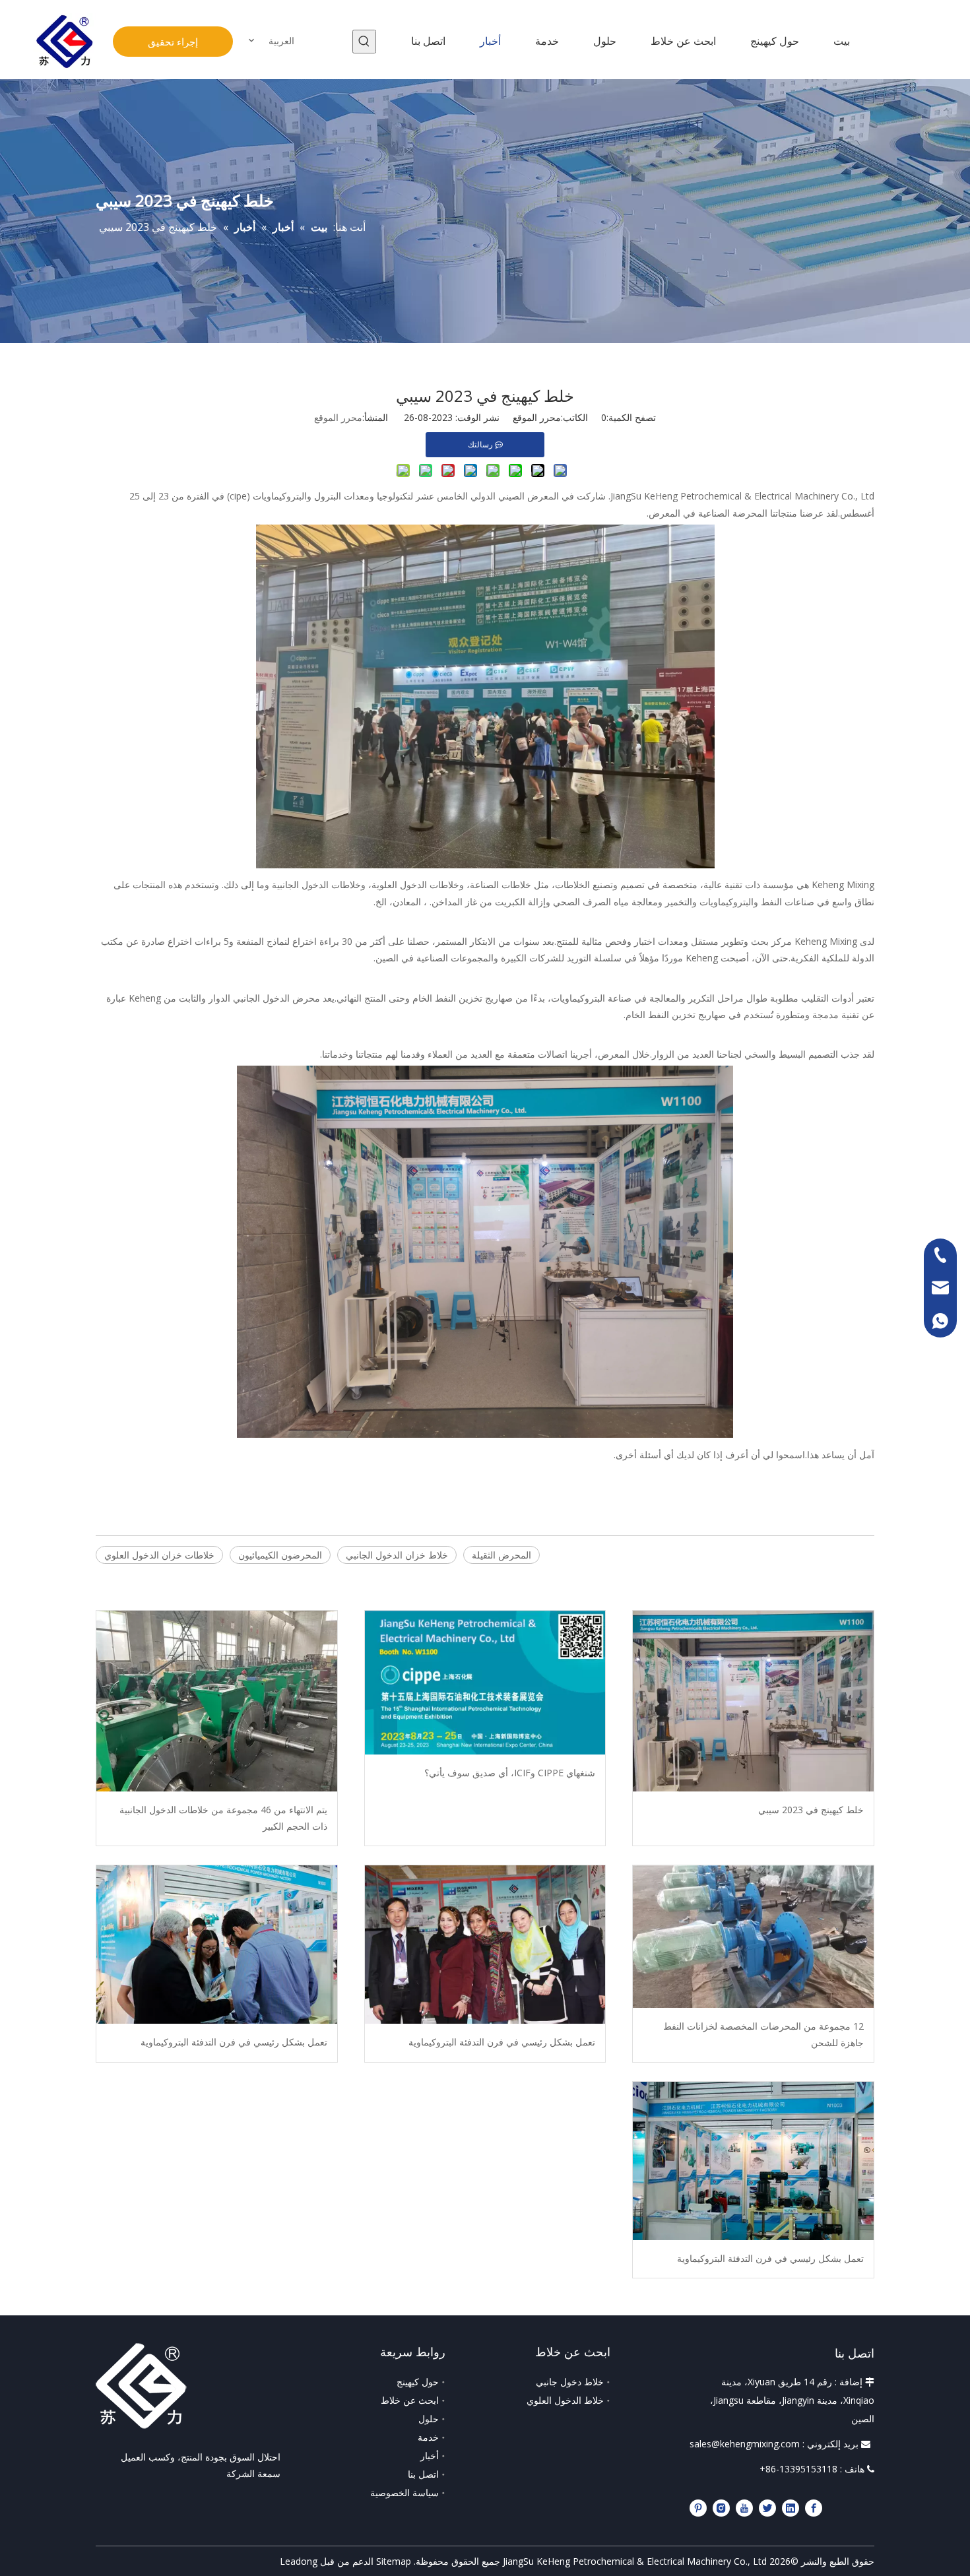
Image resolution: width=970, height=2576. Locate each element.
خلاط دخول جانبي (570, 2382)
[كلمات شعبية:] (364, 42)
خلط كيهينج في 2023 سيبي (811, 1810)
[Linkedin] (791, 2507)
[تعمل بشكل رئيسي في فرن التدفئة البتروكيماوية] (485, 1944)
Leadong (299, 2561)
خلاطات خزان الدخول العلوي (159, 1555)
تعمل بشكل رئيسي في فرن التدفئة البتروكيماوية (502, 2042)
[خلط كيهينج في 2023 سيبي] (753, 1701)
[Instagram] (721, 2507)
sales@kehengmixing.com (745, 2444)
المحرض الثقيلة (501, 1555)
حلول (429, 2419)
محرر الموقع (338, 417)
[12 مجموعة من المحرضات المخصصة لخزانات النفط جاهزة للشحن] (753, 1937)
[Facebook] (814, 2507)
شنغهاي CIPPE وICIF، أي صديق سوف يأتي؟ (510, 1773)
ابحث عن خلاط (410, 2400)
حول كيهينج (418, 2382)
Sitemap (394, 2561)
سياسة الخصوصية (404, 2493)
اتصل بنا (423, 2474)
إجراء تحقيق (173, 42)
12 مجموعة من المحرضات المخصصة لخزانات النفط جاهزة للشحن (763, 2034)
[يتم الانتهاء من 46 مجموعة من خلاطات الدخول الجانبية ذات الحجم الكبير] (217, 1701)
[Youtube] (744, 2507)
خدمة (428, 2437)
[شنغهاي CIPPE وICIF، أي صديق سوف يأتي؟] (485, 1682)
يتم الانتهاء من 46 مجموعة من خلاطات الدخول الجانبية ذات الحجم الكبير (223, 1818)
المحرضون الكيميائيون (280, 1555)
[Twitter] (767, 2507)
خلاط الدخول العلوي (565, 2400)
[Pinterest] (698, 2507)
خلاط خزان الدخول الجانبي (397, 1555)
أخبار (430, 2456)
